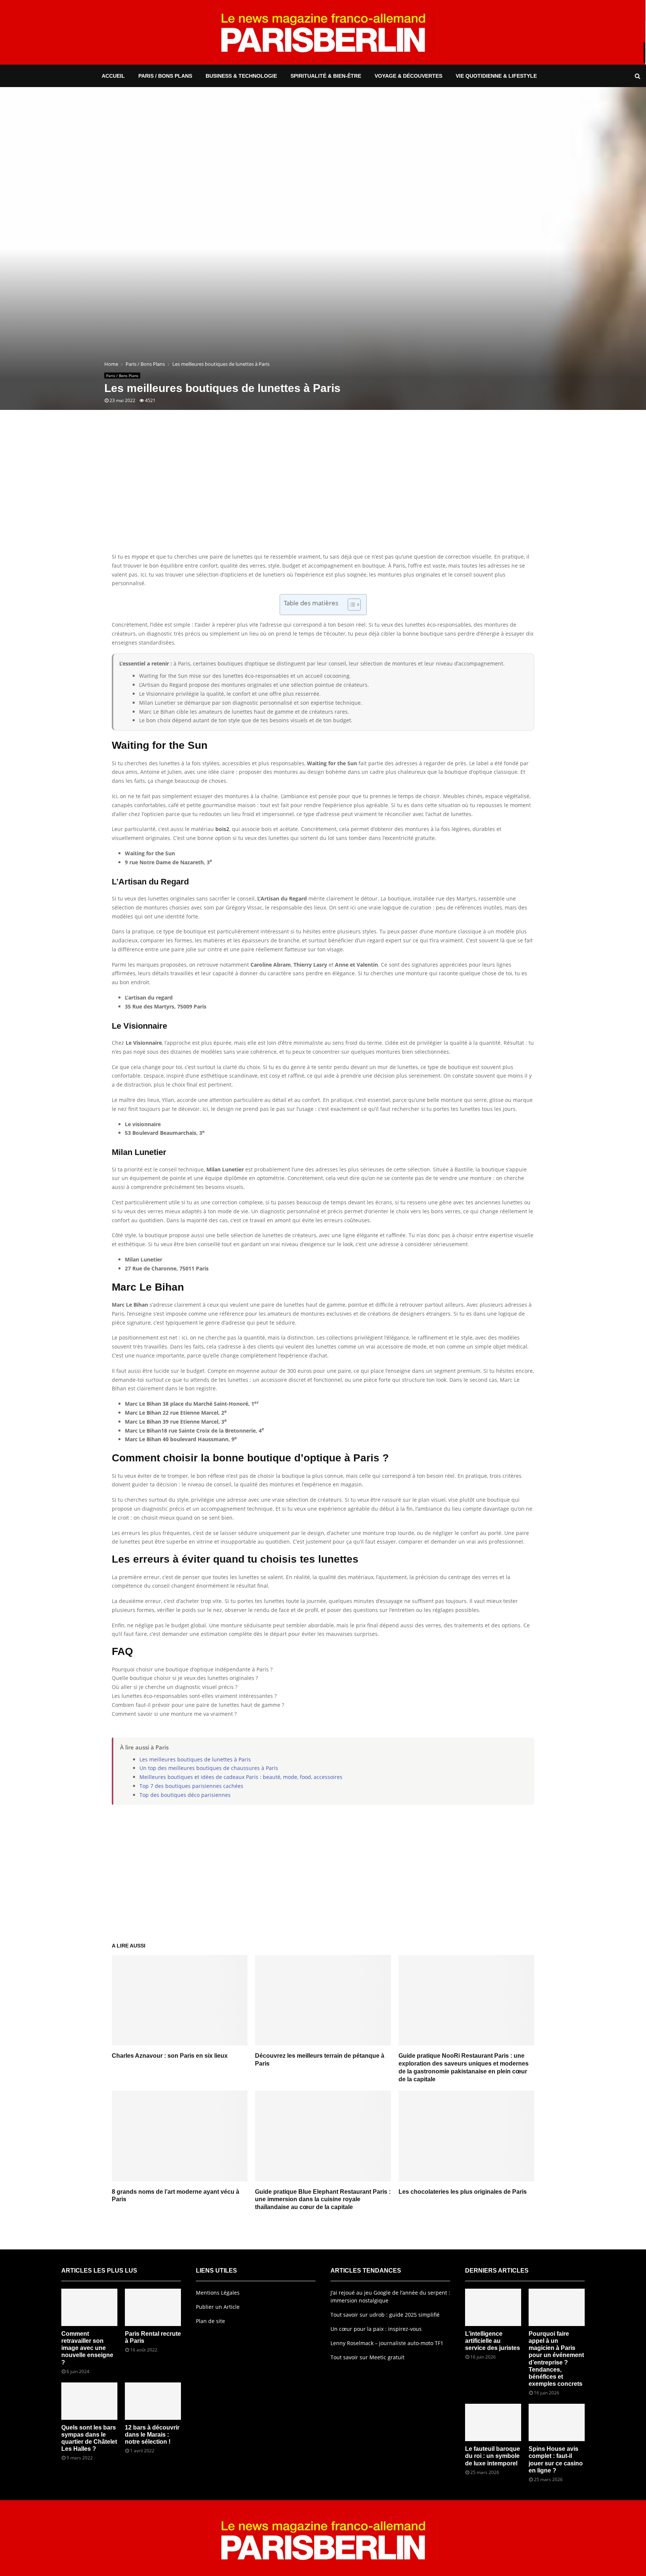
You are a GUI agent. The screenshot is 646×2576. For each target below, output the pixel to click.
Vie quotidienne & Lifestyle (496, 76)
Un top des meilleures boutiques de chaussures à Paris (209, 1768)
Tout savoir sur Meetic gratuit (367, 2357)
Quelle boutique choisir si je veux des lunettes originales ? (185, 1678)
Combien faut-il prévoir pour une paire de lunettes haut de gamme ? (198, 1705)
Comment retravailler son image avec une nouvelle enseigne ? (87, 2348)
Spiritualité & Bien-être (326, 76)
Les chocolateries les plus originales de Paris (463, 2192)
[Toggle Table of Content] (350, 605)
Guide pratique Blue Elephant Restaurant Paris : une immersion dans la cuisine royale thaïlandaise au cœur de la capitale (323, 2200)
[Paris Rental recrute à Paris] (153, 2307)
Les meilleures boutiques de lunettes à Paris (195, 1759)
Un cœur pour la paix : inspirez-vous (376, 2329)
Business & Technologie (241, 76)
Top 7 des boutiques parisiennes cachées (191, 1786)
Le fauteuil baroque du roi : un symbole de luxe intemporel (493, 2456)
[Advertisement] (323, 492)
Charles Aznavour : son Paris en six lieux (170, 2056)
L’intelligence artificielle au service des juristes (493, 2341)
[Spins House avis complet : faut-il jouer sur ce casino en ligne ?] (557, 2422)
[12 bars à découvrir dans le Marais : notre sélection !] (153, 2401)
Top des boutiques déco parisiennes (185, 1795)
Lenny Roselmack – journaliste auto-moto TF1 (387, 2343)
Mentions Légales (218, 2293)
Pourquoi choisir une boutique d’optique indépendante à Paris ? (192, 1669)
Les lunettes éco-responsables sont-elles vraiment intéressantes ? (194, 1696)
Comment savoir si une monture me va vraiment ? (174, 1714)
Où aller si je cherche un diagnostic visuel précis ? (175, 1687)
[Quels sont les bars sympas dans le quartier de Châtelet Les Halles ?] (89, 2401)
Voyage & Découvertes (408, 76)
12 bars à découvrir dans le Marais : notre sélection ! (152, 2435)
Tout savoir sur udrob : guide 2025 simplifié (385, 2315)
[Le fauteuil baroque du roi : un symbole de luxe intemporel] (493, 2422)
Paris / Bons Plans (165, 76)
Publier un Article (218, 2307)
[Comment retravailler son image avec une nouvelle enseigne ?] (89, 2307)
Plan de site (210, 2321)
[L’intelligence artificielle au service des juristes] (493, 2307)
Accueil (113, 76)
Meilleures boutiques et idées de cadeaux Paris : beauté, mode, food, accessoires (241, 1777)
